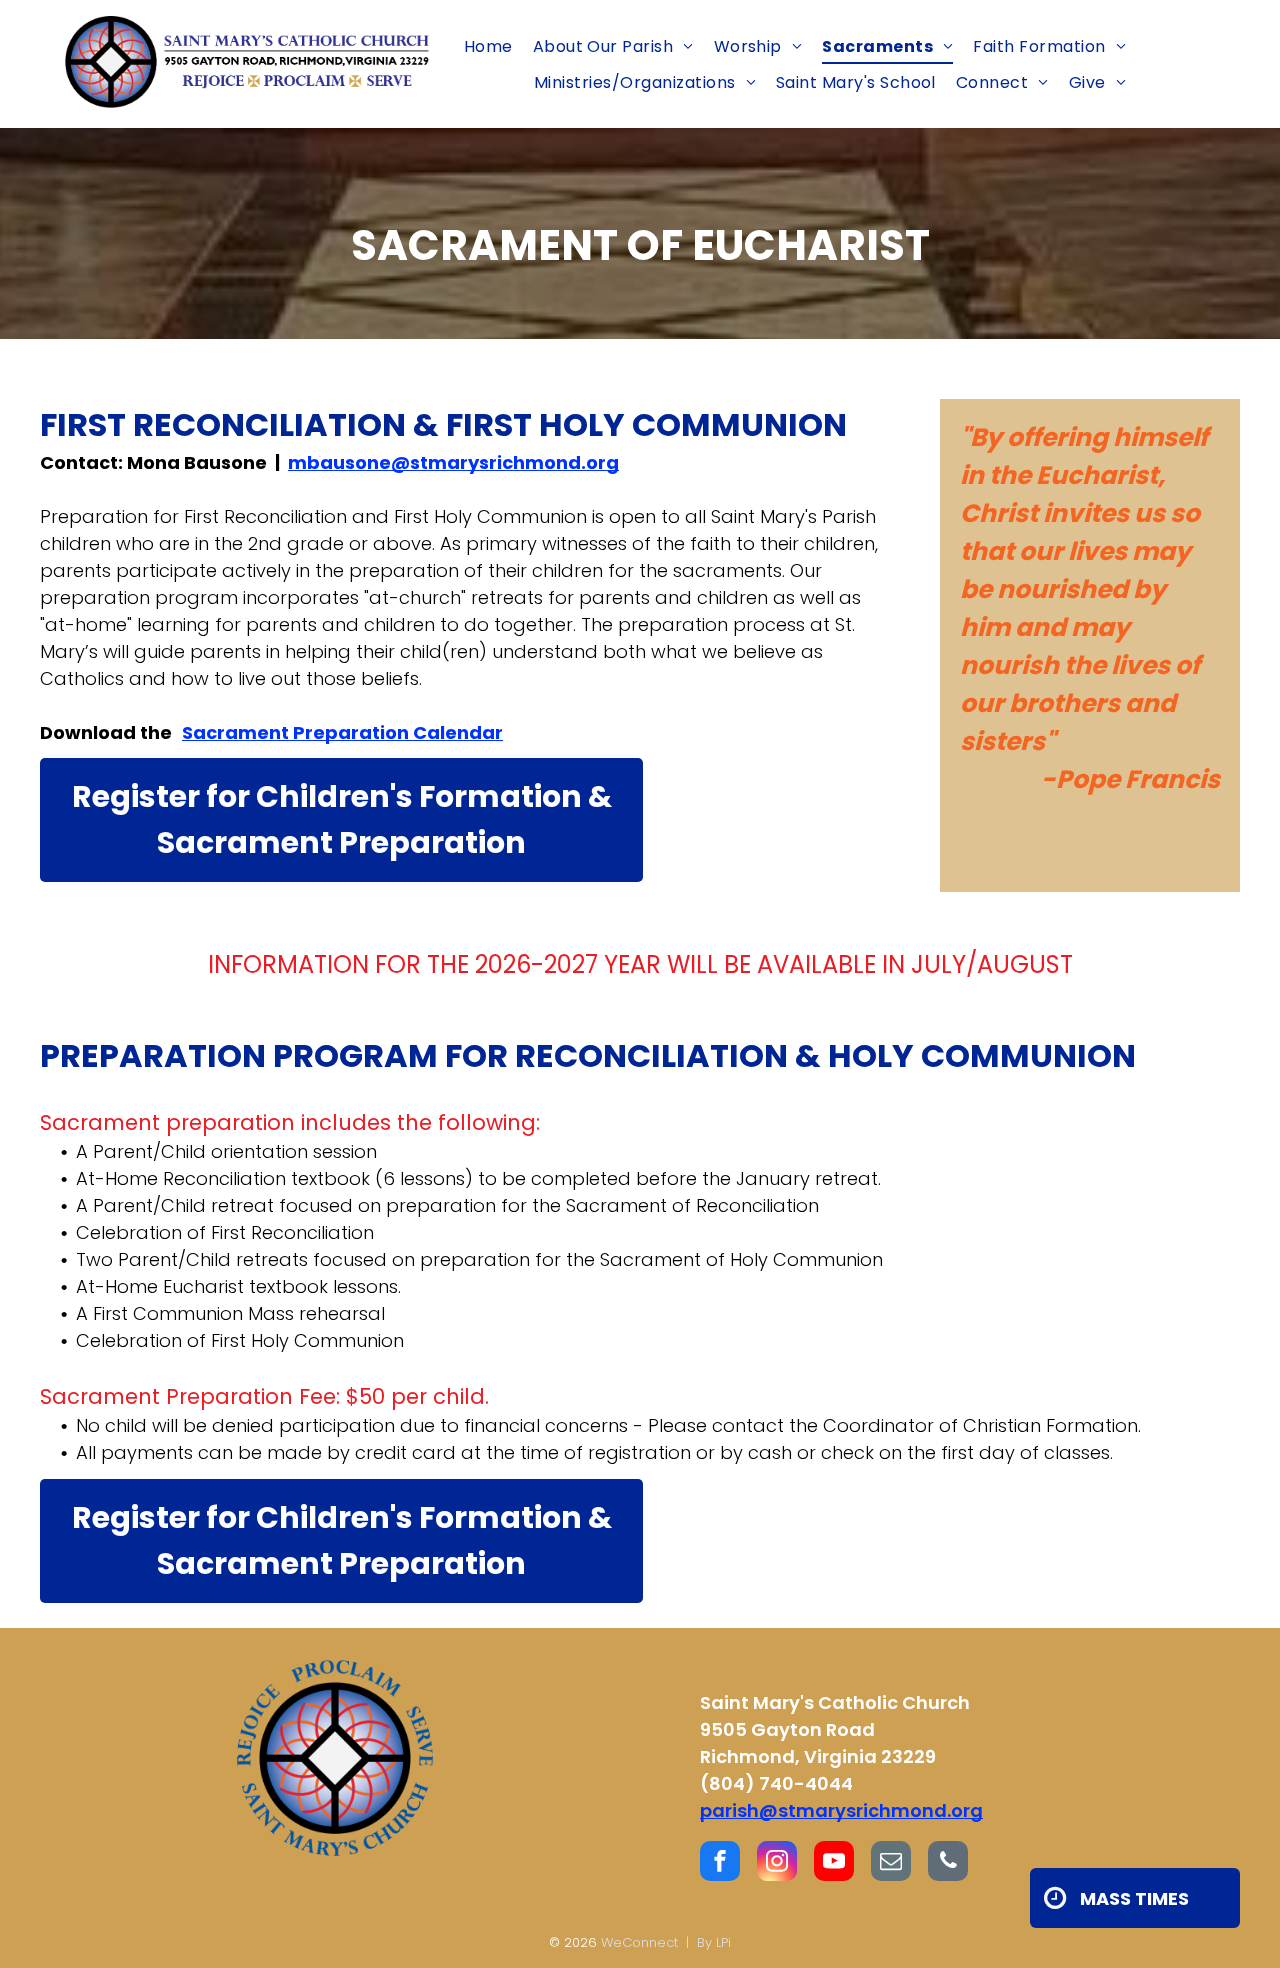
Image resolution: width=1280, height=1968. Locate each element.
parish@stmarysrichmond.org (841, 1810)
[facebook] (720, 1863)
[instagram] (777, 1863)
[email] (891, 1863)
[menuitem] (488, 46)
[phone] (948, 1863)
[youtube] (834, 1863)
